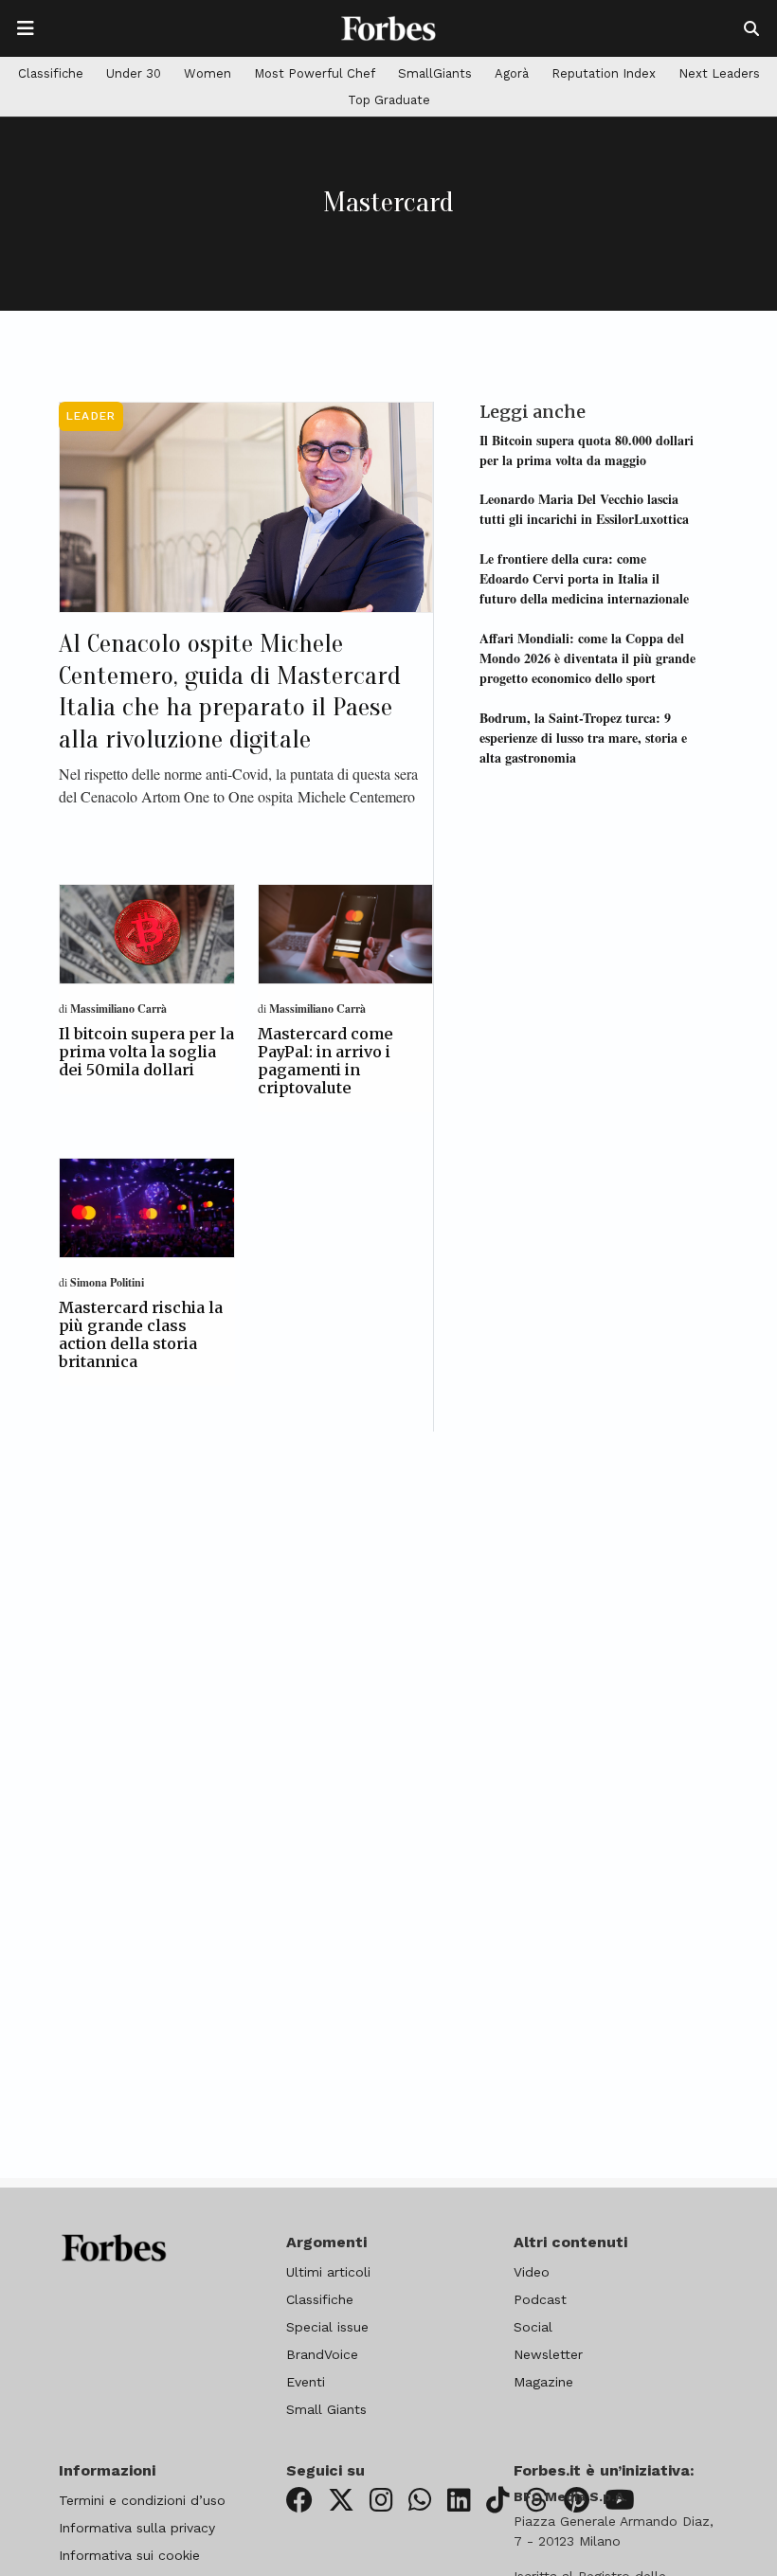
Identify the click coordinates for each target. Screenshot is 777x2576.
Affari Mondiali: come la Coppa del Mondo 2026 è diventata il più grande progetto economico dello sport (587, 658)
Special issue (327, 2327)
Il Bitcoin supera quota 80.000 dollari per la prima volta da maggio (587, 450)
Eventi (306, 2382)
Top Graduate (389, 100)
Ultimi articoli (328, 2272)
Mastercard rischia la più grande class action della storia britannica (141, 1335)
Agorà (512, 73)
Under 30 (134, 73)
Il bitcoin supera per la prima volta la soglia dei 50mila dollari (146, 1052)
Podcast (540, 2299)
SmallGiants (435, 73)
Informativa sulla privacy (137, 2528)
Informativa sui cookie (129, 2555)
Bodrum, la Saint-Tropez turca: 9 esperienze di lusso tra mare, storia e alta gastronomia (583, 738)
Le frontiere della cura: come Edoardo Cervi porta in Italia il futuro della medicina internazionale (584, 578)
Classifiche (51, 73)
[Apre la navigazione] (26, 28)
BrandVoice (322, 2354)
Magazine (543, 2382)
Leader (91, 416)
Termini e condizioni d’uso (142, 2500)
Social (533, 2327)
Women (208, 73)
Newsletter (548, 2354)
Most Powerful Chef (315, 73)
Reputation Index (604, 73)
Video (532, 2272)
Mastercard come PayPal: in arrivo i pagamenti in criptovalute (325, 1061)
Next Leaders (719, 73)
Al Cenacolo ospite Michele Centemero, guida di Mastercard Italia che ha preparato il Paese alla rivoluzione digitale (230, 691)
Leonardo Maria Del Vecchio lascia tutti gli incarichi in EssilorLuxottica (584, 509)
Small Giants (326, 2409)
